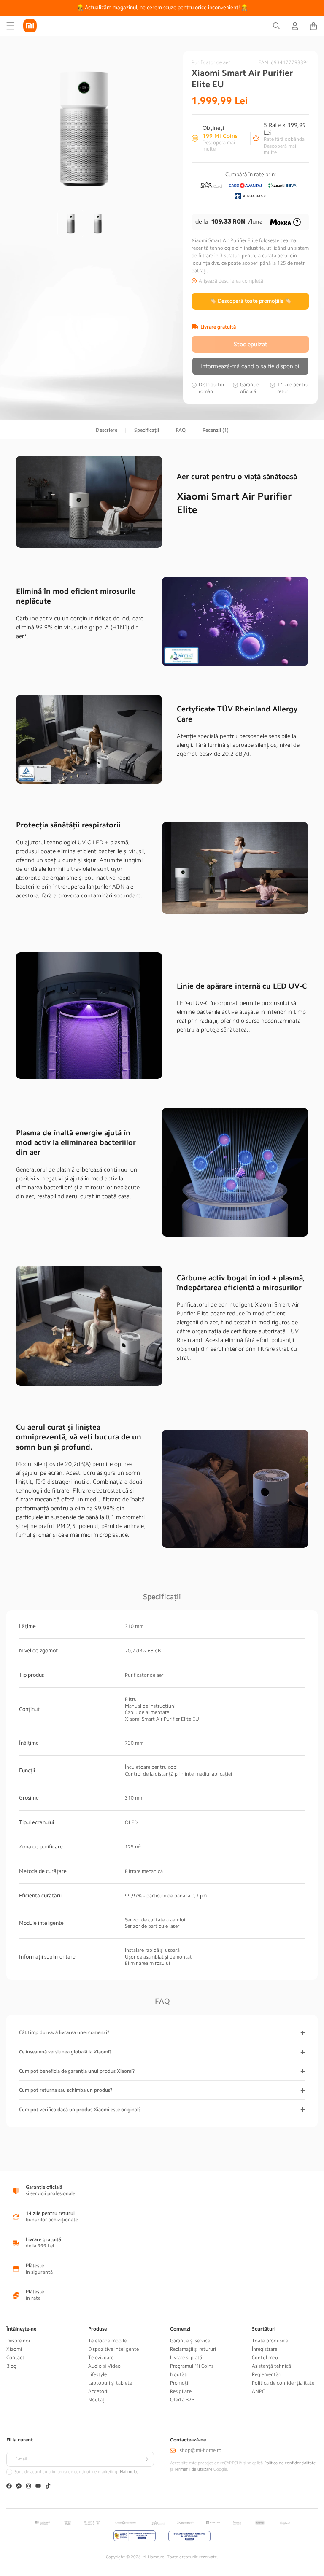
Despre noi (18, 2341)
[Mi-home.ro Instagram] (28, 2487)
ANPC (258, 2391)
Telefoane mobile (107, 2341)
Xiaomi (14, 2349)
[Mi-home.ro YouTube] (38, 2487)
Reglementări (267, 2374)
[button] (11, 26)
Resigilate (181, 2391)
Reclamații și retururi (193, 2349)
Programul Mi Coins (192, 2366)
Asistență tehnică (271, 2366)
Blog (11, 2366)
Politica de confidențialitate (283, 2383)
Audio (95, 2366)
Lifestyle (97, 2374)
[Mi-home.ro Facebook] (9, 2487)
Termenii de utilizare (193, 2469)
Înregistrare (265, 2349)
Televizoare (101, 2358)
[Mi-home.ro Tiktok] (48, 2487)
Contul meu (265, 2358)
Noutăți (97, 2400)
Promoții (180, 2383)
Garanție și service (190, 2341)
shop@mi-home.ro (201, 2450)
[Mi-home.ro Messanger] (19, 2487)
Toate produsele (270, 2341)
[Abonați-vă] (146, 2459)
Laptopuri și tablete (110, 2383)
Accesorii (98, 2391)
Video (114, 2366)
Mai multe (129, 2472)
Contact (15, 2358)
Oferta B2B (182, 2400)
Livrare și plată (186, 2358)
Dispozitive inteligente (113, 2349)
